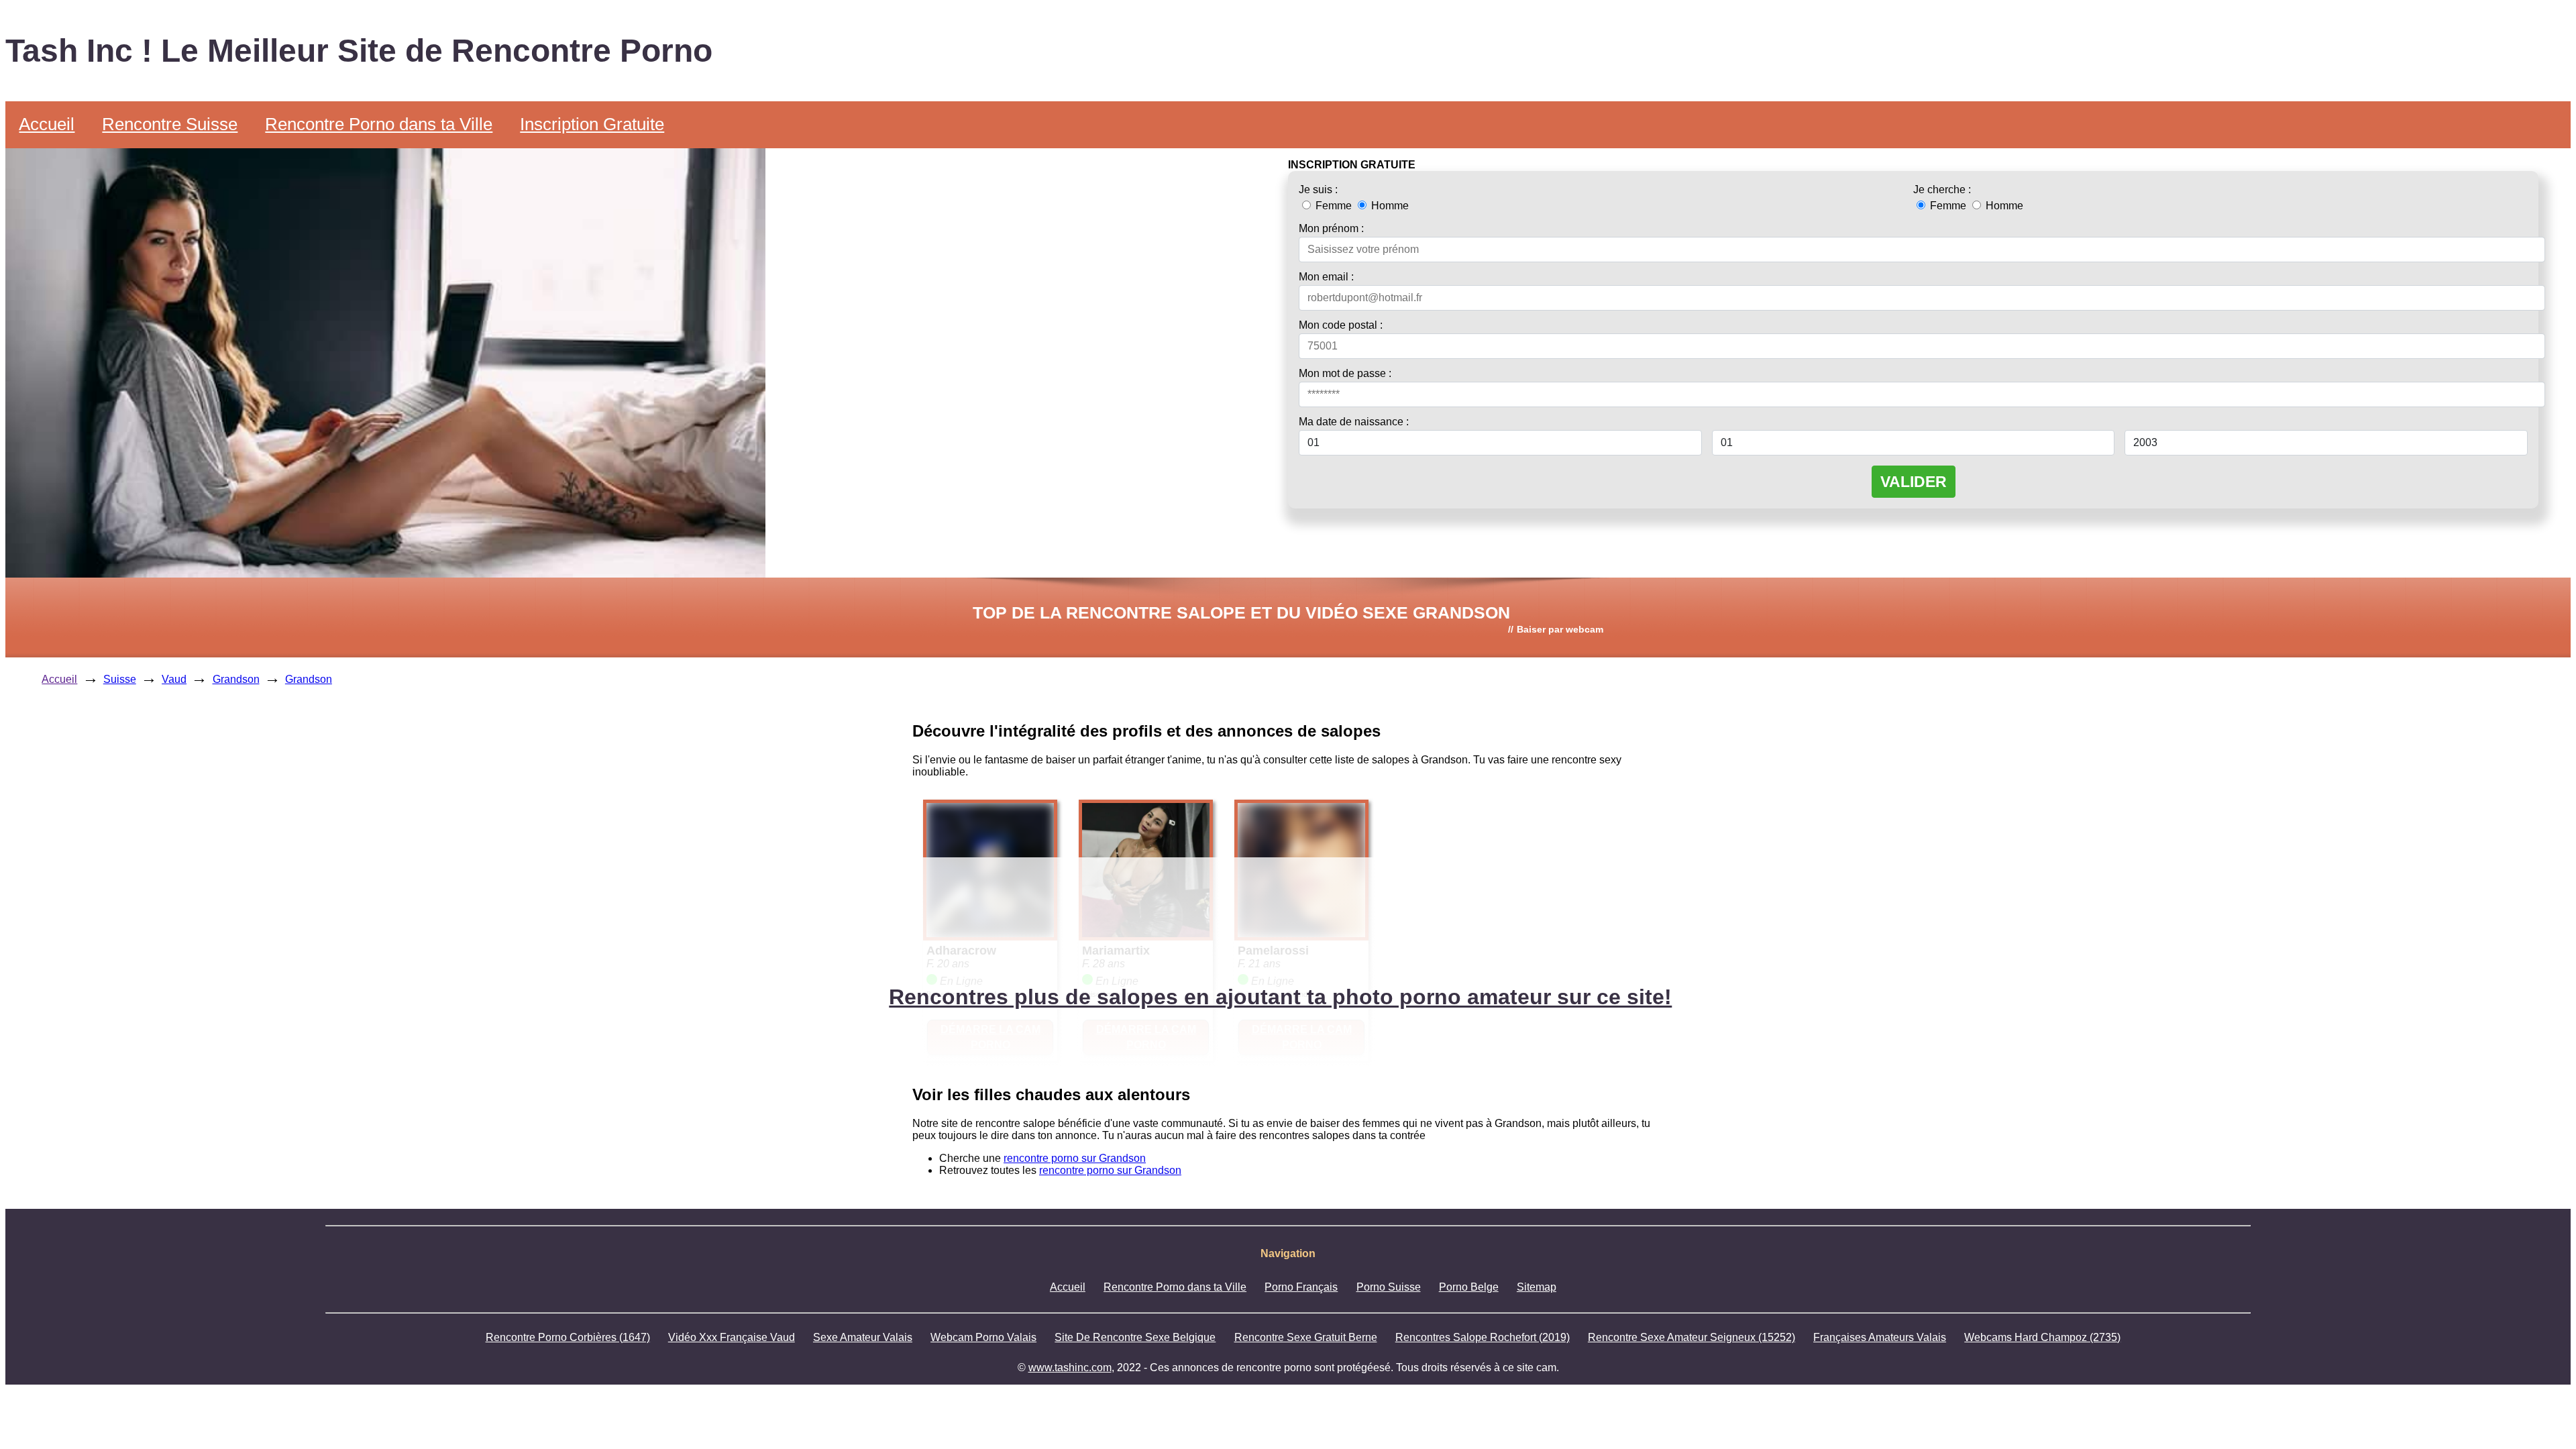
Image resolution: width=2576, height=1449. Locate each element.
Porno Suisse (1389, 1287)
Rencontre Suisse (170, 124)
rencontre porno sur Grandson (1075, 1158)
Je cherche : (1942, 190)
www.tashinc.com (1070, 1367)
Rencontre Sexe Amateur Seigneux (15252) (1692, 1337)
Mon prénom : (1331, 228)
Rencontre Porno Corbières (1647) (568, 1337)
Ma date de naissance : (1354, 422)
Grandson (236, 679)
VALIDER (1914, 482)
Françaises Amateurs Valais (1880, 1337)
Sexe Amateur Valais (863, 1337)
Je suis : (1318, 190)
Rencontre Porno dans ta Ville (379, 124)
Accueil (47, 124)
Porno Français (1301, 1287)
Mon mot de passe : (1345, 373)
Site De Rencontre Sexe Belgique (1135, 1337)
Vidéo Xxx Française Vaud (732, 1337)
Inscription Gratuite (592, 124)
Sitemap (1537, 1287)
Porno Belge (1469, 1287)
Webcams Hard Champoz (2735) (2042, 1337)
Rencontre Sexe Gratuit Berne (1306, 1337)
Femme (1334, 206)
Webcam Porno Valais (983, 1337)
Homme (1389, 206)
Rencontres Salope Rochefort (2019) (1483, 1337)
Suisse (120, 679)
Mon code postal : (1341, 325)
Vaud (174, 679)
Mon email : (1326, 277)
